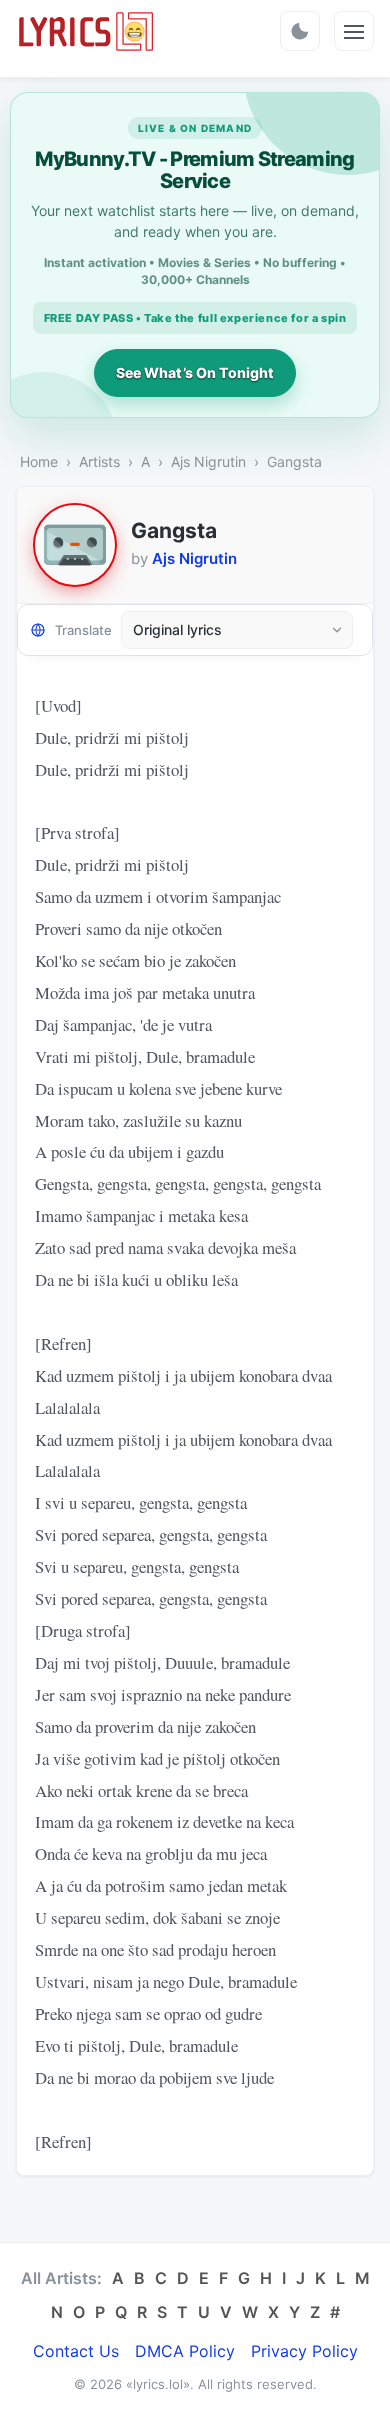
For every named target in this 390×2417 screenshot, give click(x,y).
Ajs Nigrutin (208, 461)
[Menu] (354, 31)
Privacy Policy (304, 2351)
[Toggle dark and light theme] (300, 31)
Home (39, 461)
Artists (99, 461)
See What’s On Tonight (195, 372)
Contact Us (76, 2351)
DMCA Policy (185, 2351)
